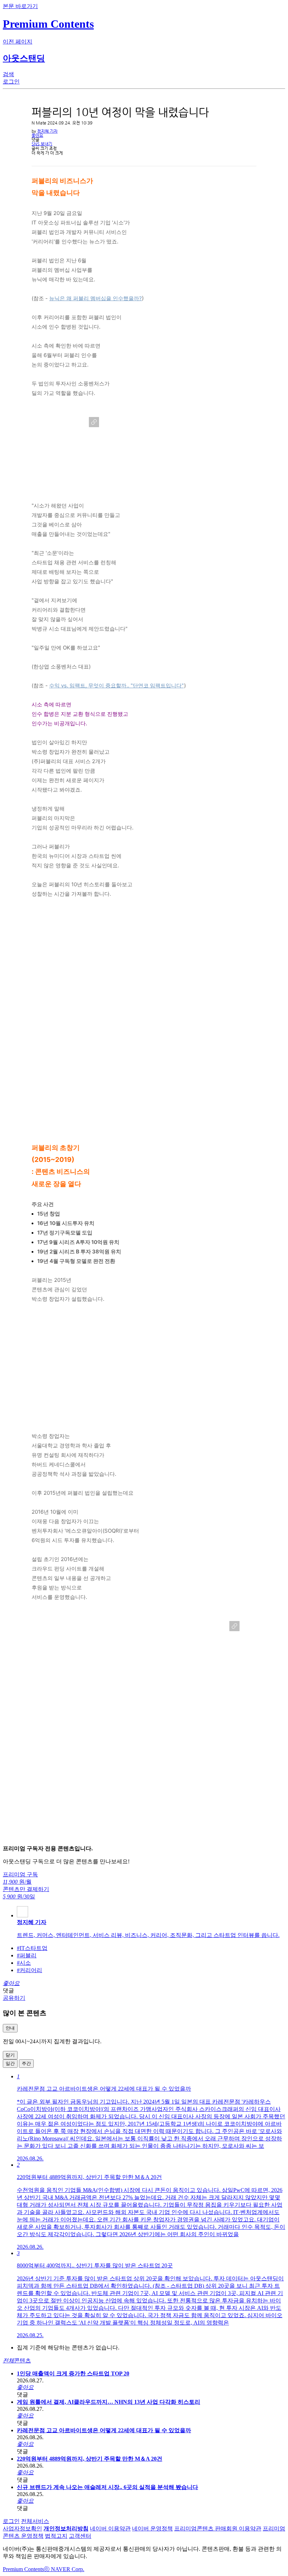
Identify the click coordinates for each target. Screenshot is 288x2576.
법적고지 (56, 2536)
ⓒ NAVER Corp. (64, 2569)
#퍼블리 (27, 1955)
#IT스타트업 (32, 1948)
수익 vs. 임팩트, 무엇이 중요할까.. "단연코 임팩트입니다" (116, 685)
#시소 (24, 1963)
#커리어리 (30, 1970)
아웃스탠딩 (24, 58)
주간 (26, 2063)
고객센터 (80, 2536)
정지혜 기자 (47, 131)
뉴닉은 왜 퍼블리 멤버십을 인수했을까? (96, 298)
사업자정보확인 (22, 2528)
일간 (10, 2063)
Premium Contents (23, 2569)
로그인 (11, 2521)
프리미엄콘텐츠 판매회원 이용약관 (218, 2528)
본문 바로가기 (20, 6)
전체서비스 (35, 2521)
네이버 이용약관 (110, 2528)
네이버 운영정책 (152, 2528)
